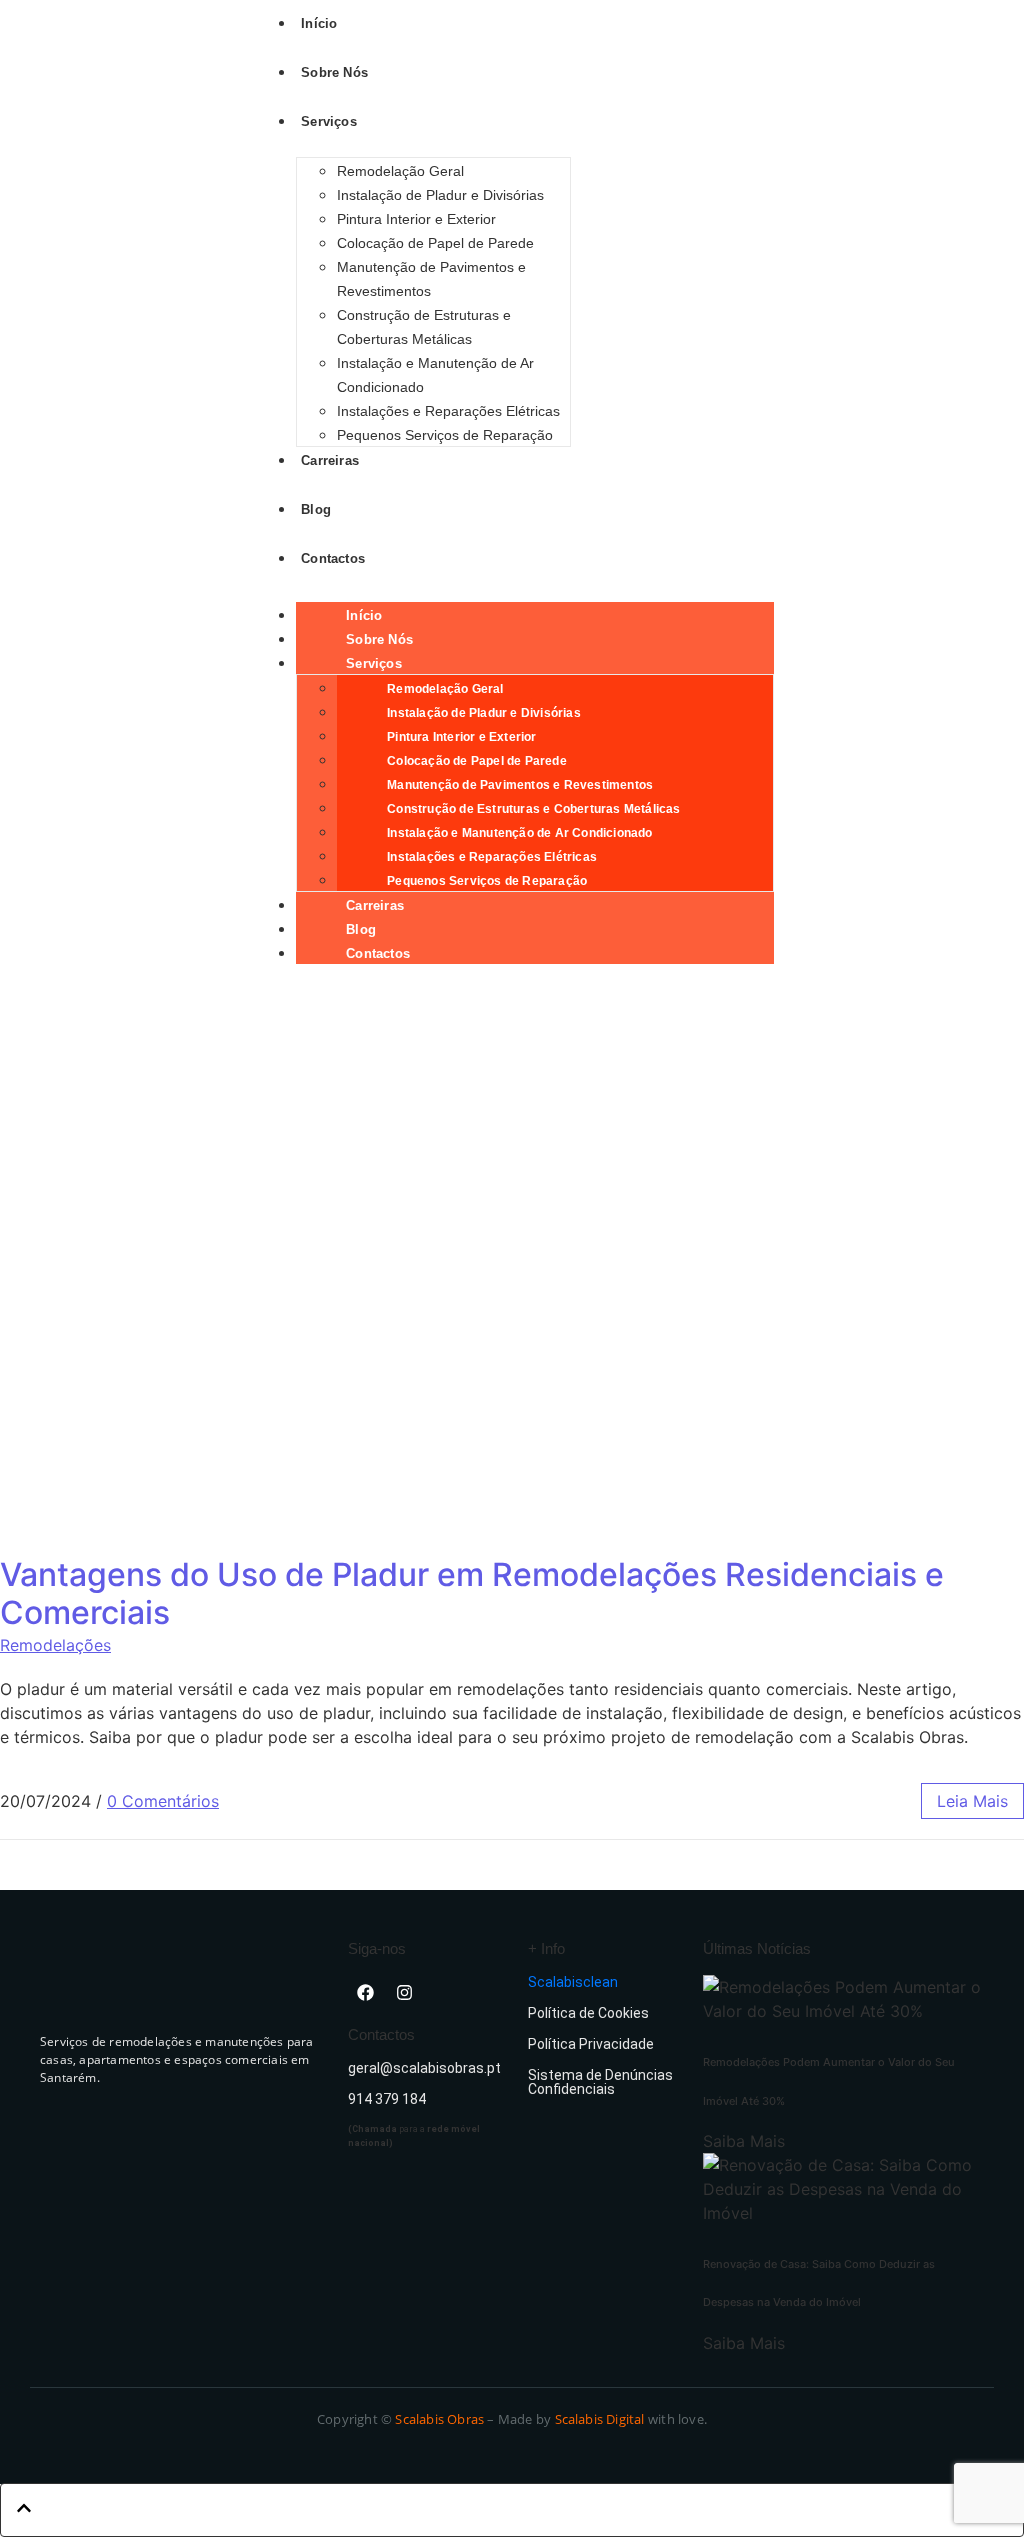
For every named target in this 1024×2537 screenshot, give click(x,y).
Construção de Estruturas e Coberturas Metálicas (533, 809)
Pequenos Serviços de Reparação (445, 435)
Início (364, 615)
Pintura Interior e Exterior (416, 219)
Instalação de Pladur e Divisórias (440, 195)
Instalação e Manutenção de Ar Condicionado (519, 833)
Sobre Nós (379, 639)
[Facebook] (365, 1992)
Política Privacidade (591, 2044)
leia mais (972, 1801)
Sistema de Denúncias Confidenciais (600, 2082)
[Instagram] (404, 1992)
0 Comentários (163, 1801)
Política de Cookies (588, 2013)
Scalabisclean (573, 1982)
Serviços (374, 663)
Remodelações (55, 1645)
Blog (361, 929)
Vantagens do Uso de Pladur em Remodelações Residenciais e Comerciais (472, 1593)
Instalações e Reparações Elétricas (448, 411)
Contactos (378, 953)
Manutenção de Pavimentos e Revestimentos (520, 785)
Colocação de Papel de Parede (435, 243)
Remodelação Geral (400, 171)
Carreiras (375, 905)
